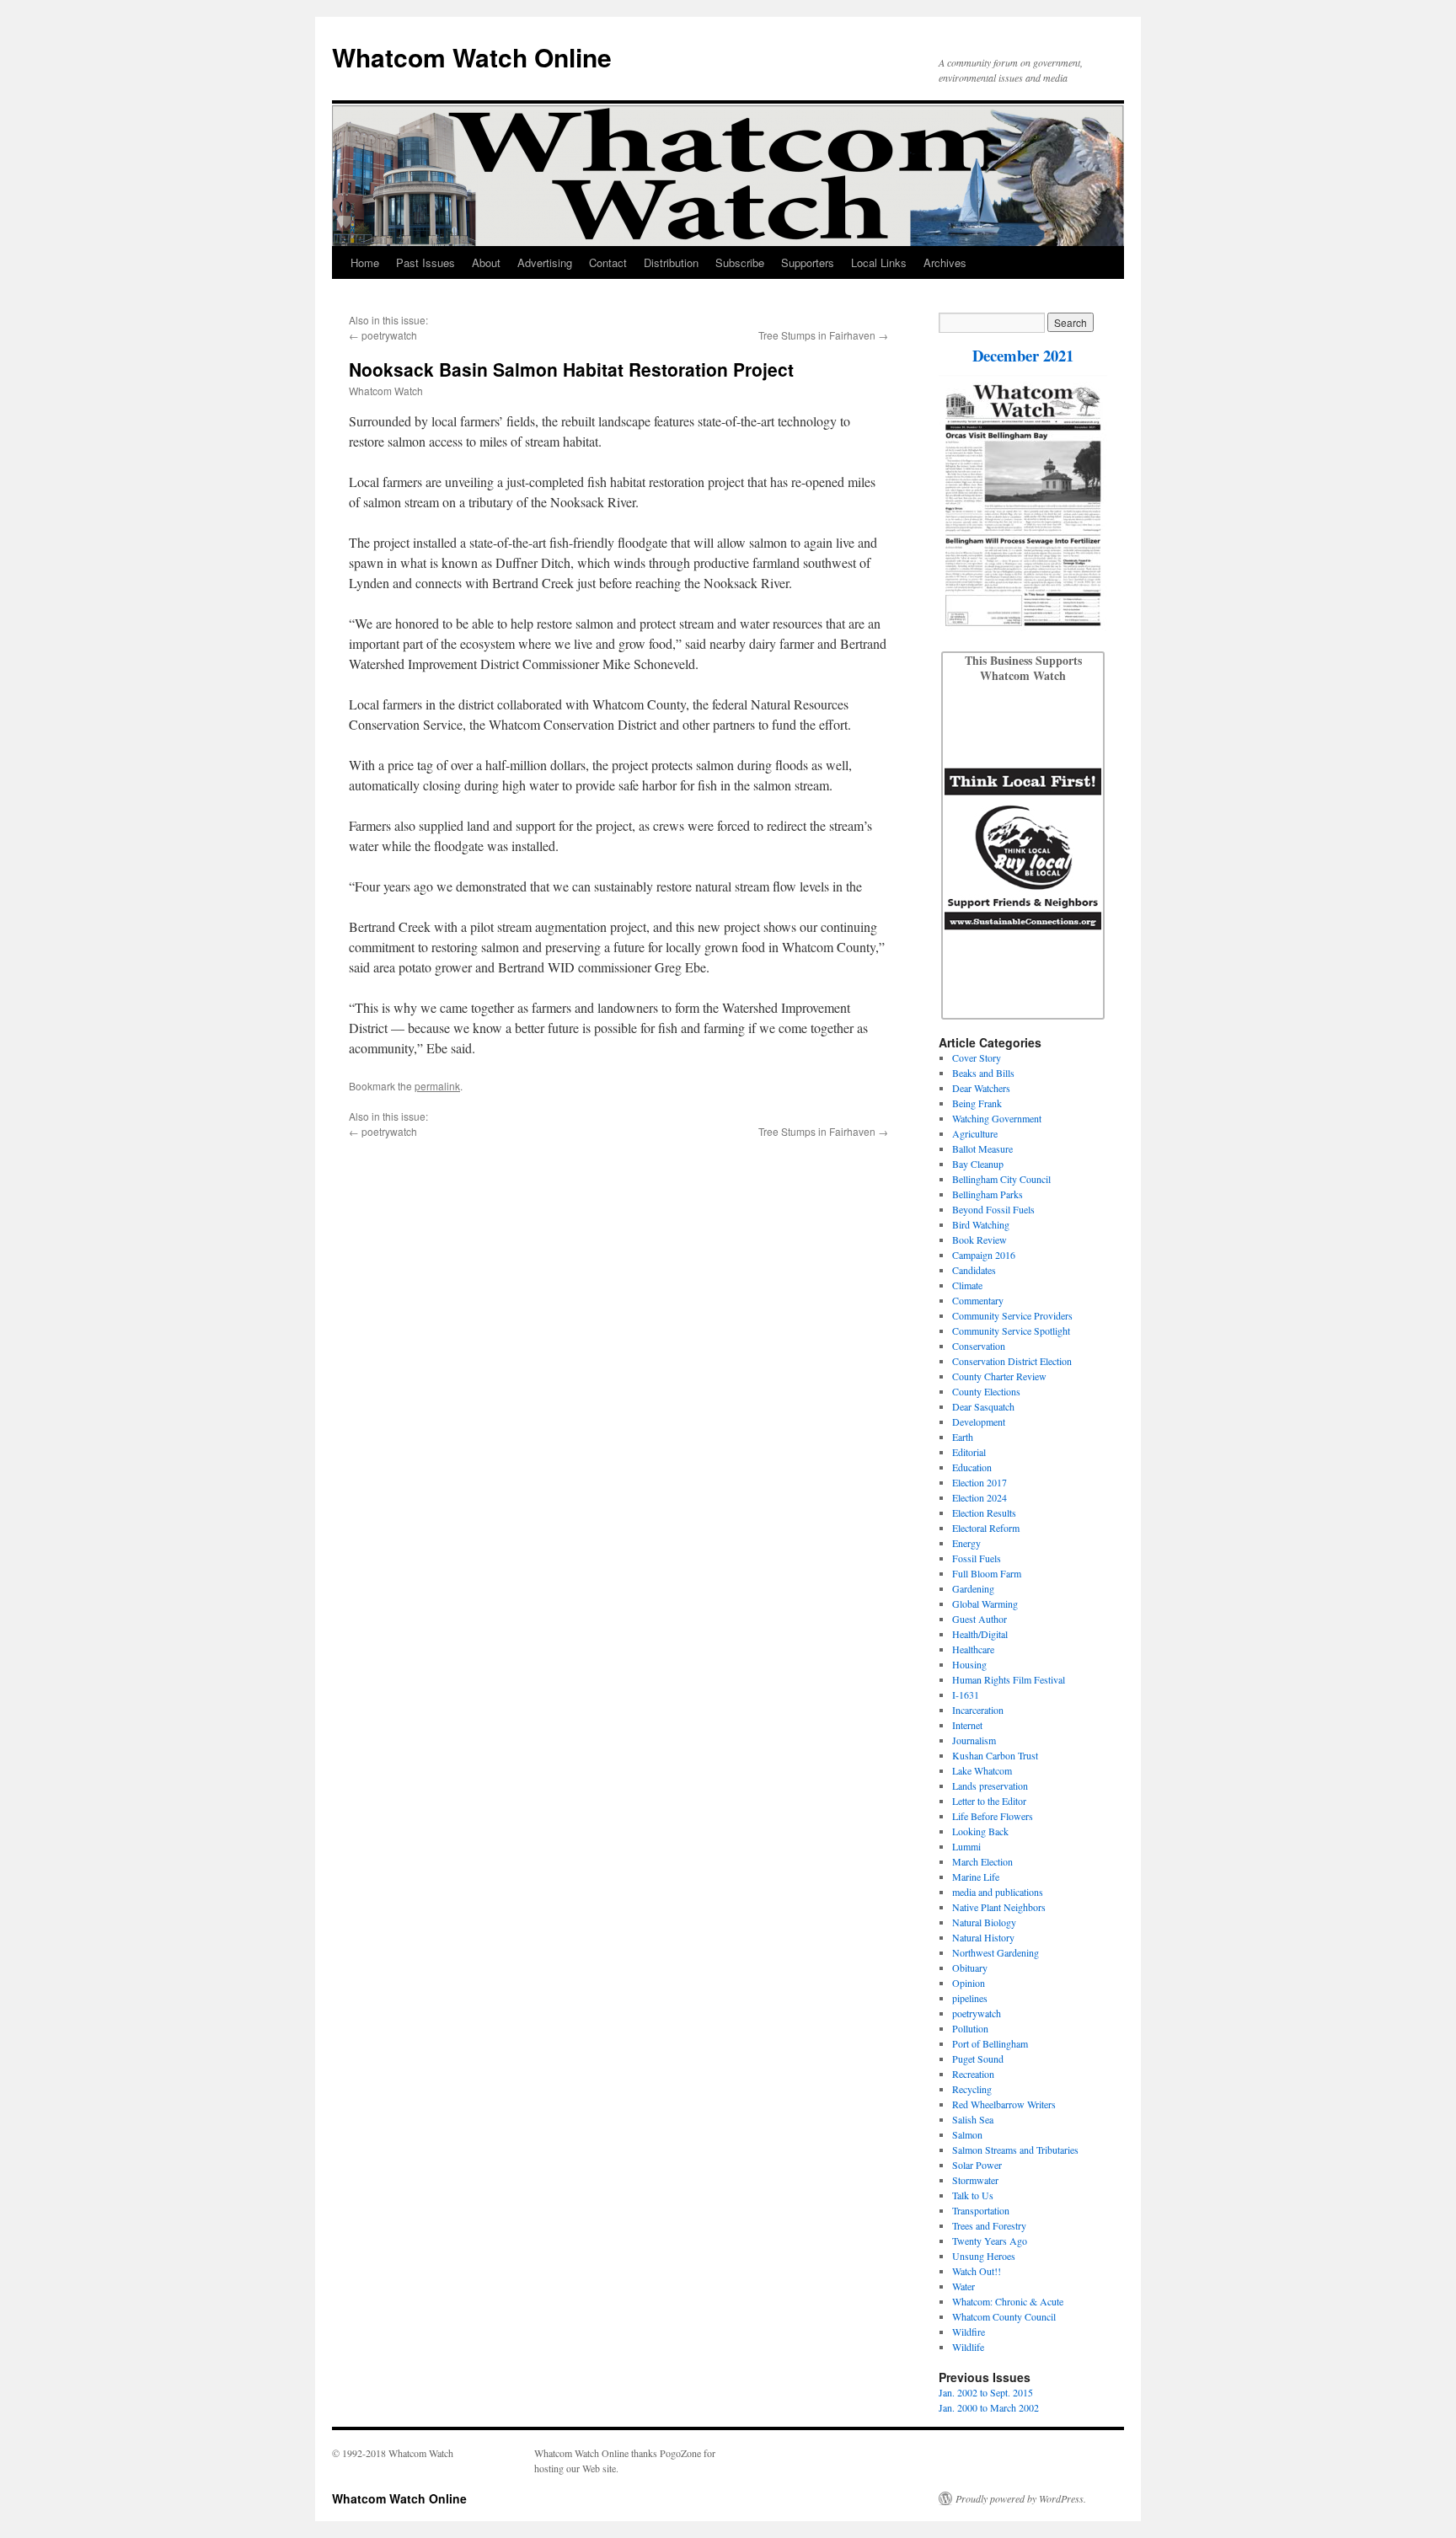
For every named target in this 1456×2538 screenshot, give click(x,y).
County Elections (986, 1391)
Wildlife (968, 2347)
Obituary (970, 1968)
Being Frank (977, 1103)
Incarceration (978, 1710)
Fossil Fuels (977, 1558)
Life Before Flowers (993, 1816)
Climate (967, 1285)
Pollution (970, 2028)
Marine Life (976, 1877)
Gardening (973, 1588)
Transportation (981, 2210)
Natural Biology (984, 1922)
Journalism (974, 1740)
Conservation (979, 1346)
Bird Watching (981, 1224)
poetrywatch (389, 335)
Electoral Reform (986, 1528)
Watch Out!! (977, 2271)
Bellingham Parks (988, 1194)
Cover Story (977, 1057)
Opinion (969, 1983)
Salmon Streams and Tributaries (1015, 2150)
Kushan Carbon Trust (995, 1755)
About (486, 262)
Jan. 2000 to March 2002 (989, 2407)
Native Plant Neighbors (999, 1907)
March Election (982, 1861)
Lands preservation (990, 1786)
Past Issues (426, 262)
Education (972, 1467)
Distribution (671, 262)
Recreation (973, 2074)
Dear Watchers (981, 1088)
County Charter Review (999, 1376)
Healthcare (973, 1649)
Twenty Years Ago (990, 2241)
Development (979, 1422)
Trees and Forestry (989, 2225)
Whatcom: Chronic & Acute (1008, 2301)
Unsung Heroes (984, 2256)
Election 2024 (980, 1497)
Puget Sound (978, 2059)
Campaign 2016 (984, 1255)
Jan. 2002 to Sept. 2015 (986, 2392)
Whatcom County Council (1004, 2316)
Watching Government (997, 1118)
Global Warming (985, 1604)
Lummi (966, 1846)
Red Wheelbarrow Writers (1004, 2104)
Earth (963, 1437)
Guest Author (980, 1619)
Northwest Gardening (996, 1952)
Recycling (972, 2089)
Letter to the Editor (989, 1801)
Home (365, 262)
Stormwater (975, 2180)
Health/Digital (980, 1634)
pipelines (970, 1998)
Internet (967, 1725)
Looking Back (980, 1831)
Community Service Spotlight (1011, 1331)
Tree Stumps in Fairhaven (817, 335)
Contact (608, 262)
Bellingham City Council (1001, 1179)
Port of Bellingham (990, 2043)
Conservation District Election (1012, 1361)
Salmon (967, 2134)
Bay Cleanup (978, 1164)
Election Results (984, 1513)
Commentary (978, 1300)
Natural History (983, 1937)
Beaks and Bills (983, 1073)
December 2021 (1023, 355)
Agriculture (975, 1133)
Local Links (879, 262)
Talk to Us (973, 2195)
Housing (969, 1664)
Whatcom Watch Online (472, 57)
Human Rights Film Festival (1009, 1679)
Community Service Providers (1012, 1315)
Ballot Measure (982, 1149)
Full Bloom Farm (987, 1573)
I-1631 (966, 1695)
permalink (437, 1086)
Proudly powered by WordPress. (1021, 2498)
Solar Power (977, 2165)
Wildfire (969, 2332)
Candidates (974, 1270)
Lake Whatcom (982, 1770)
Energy (966, 1543)
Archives (945, 262)
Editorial (969, 1452)
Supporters (808, 262)
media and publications (998, 1892)
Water (964, 2286)
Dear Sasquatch (983, 1406)
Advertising (545, 262)
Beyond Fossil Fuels (993, 1209)
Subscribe (740, 262)
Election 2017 (980, 1482)
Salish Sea (973, 2119)
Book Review (980, 1240)
